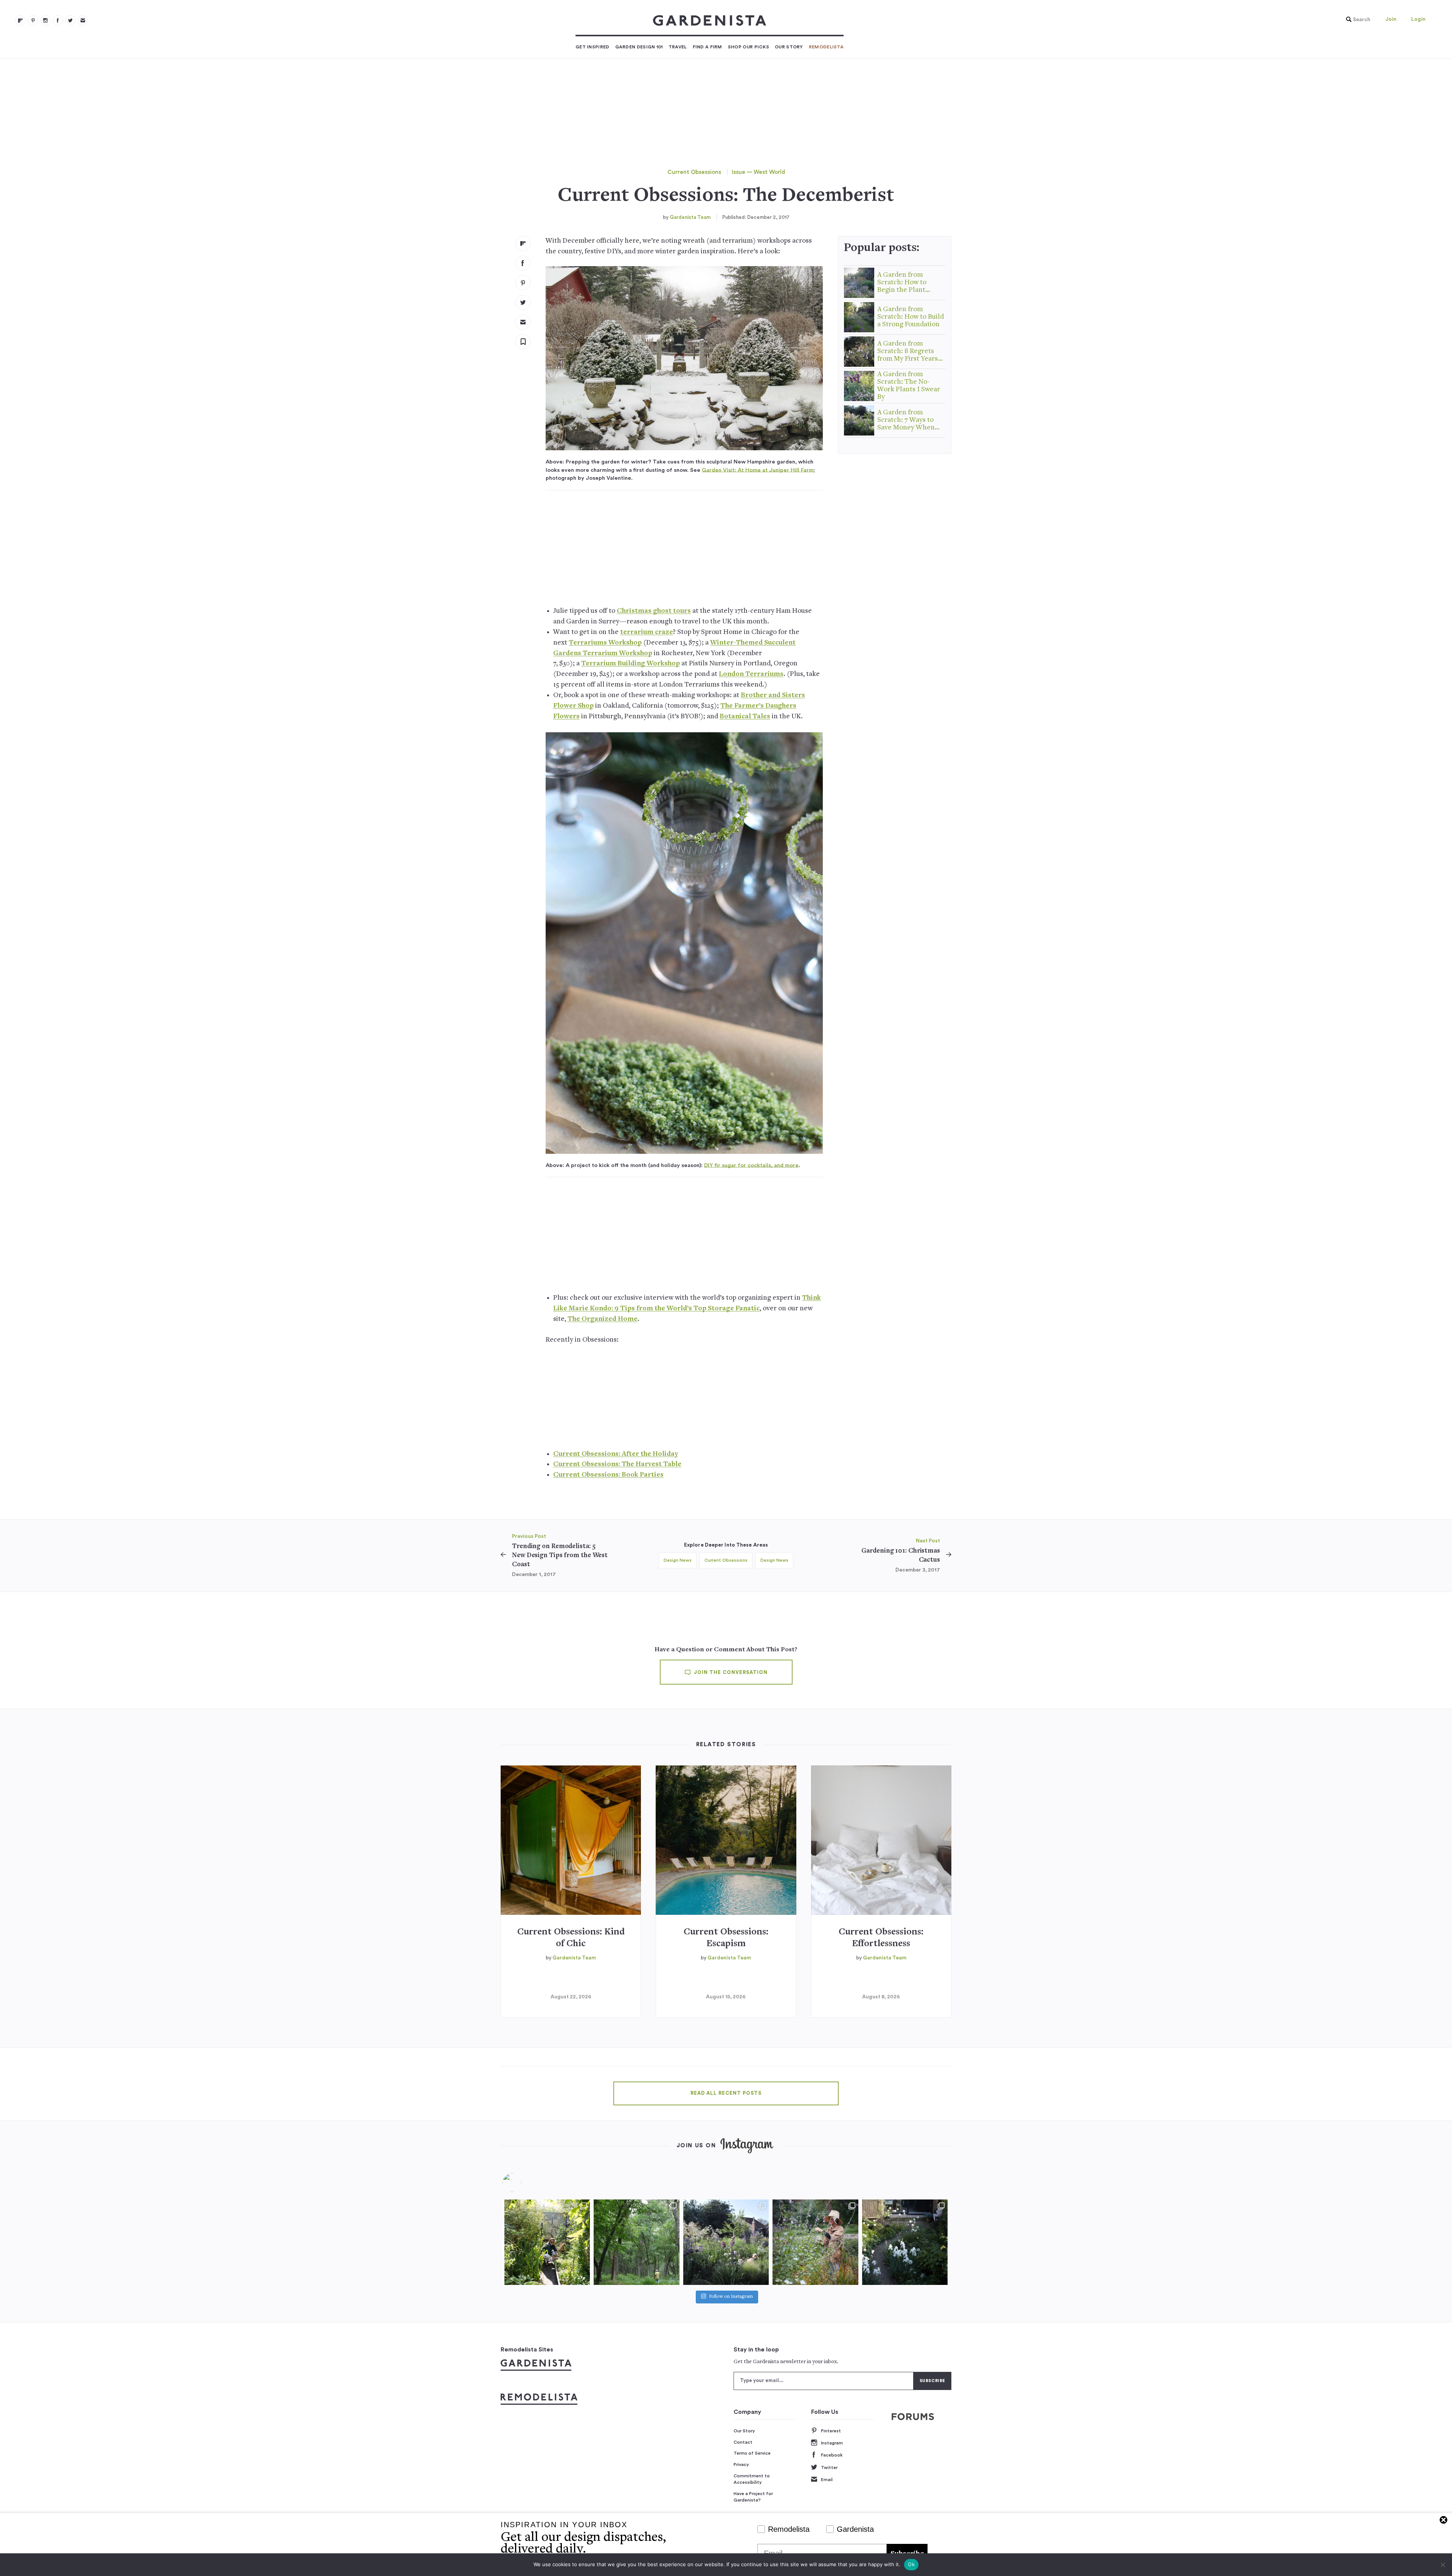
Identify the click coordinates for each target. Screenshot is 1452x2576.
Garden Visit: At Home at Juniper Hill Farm (758, 470)
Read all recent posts (726, 2093)
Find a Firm (707, 47)
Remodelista (826, 47)
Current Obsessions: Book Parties (608, 1475)
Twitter (829, 2468)
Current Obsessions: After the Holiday (616, 1454)
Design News (678, 1560)
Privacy (741, 2464)
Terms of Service (752, 2453)
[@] (523, 2182)
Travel (678, 47)
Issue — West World (758, 172)
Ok (911, 2564)
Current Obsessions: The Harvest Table (617, 1464)
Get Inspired (593, 47)
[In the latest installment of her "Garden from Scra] (726, 2242)
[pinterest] (33, 20)
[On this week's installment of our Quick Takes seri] (815, 2242)
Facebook (832, 2455)
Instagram (832, 2443)
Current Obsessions (694, 172)
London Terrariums (751, 674)
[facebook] (58, 20)
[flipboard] (20, 20)
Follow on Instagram (731, 2297)
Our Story (789, 47)
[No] (1443, 2565)
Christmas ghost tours (654, 611)
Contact (743, 2442)
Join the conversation (730, 1672)
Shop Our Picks (748, 47)
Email (827, 2480)
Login (1418, 19)
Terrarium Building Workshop (631, 664)
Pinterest (831, 2431)
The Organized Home (603, 1319)
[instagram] (45, 20)
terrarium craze (647, 632)
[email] (83, 20)
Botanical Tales (745, 717)
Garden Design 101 (639, 47)
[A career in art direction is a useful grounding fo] (905, 2242)
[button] (1356, 20)
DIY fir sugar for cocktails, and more (751, 1165)
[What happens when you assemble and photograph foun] (636, 2242)
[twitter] (70, 20)
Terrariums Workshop (605, 643)
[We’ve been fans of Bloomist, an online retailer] (547, 2242)
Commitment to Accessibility (752, 2479)
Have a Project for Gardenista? (753, 2497)
